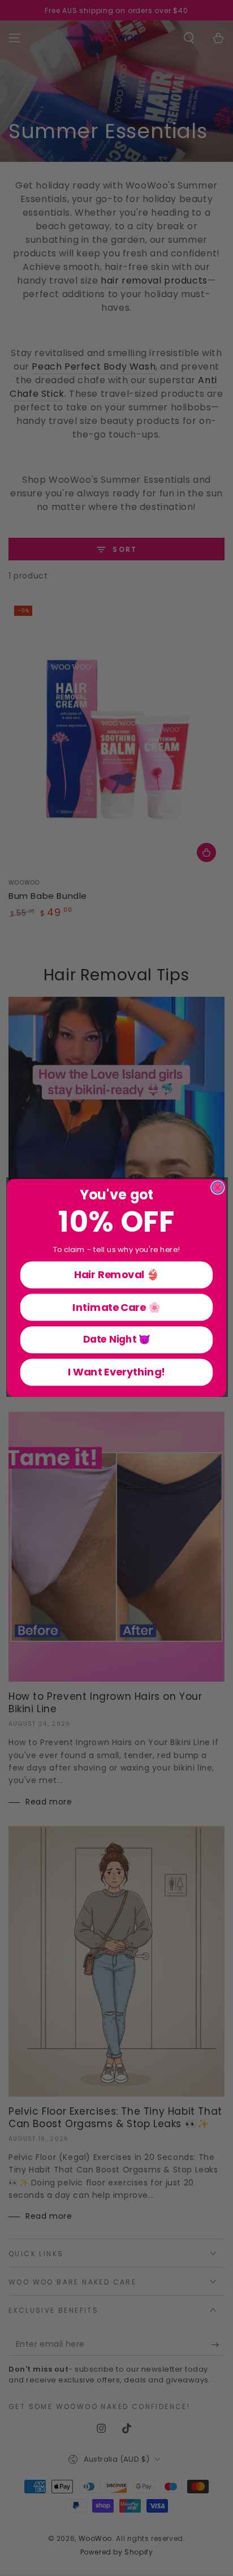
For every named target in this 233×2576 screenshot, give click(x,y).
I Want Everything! (117, 1372)
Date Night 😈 (117, 1340)
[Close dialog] (217, 1188)
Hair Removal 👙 (116, 1275)
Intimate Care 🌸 (116, 1308)
